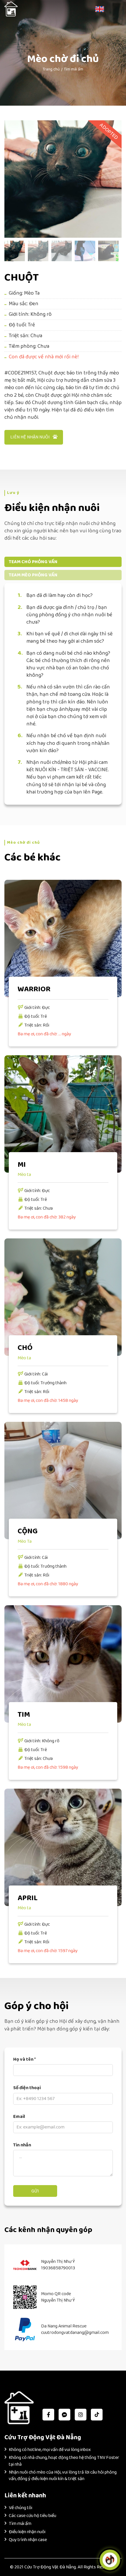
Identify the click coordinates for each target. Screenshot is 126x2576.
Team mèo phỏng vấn (33, 575)
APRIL (28, 1898)
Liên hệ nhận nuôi (30, 437)
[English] (100, 9)
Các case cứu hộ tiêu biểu (33, 2516)
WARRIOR (34, 989)
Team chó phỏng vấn (33, 562)
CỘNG (28, 1531)
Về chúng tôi (21, 2508)
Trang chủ (51, 69)
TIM (24, 1715)
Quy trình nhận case (28, 2540)
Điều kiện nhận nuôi (27, 2532)
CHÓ (25, 1348)
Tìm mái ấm (74, 69)
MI (22, 1165)
